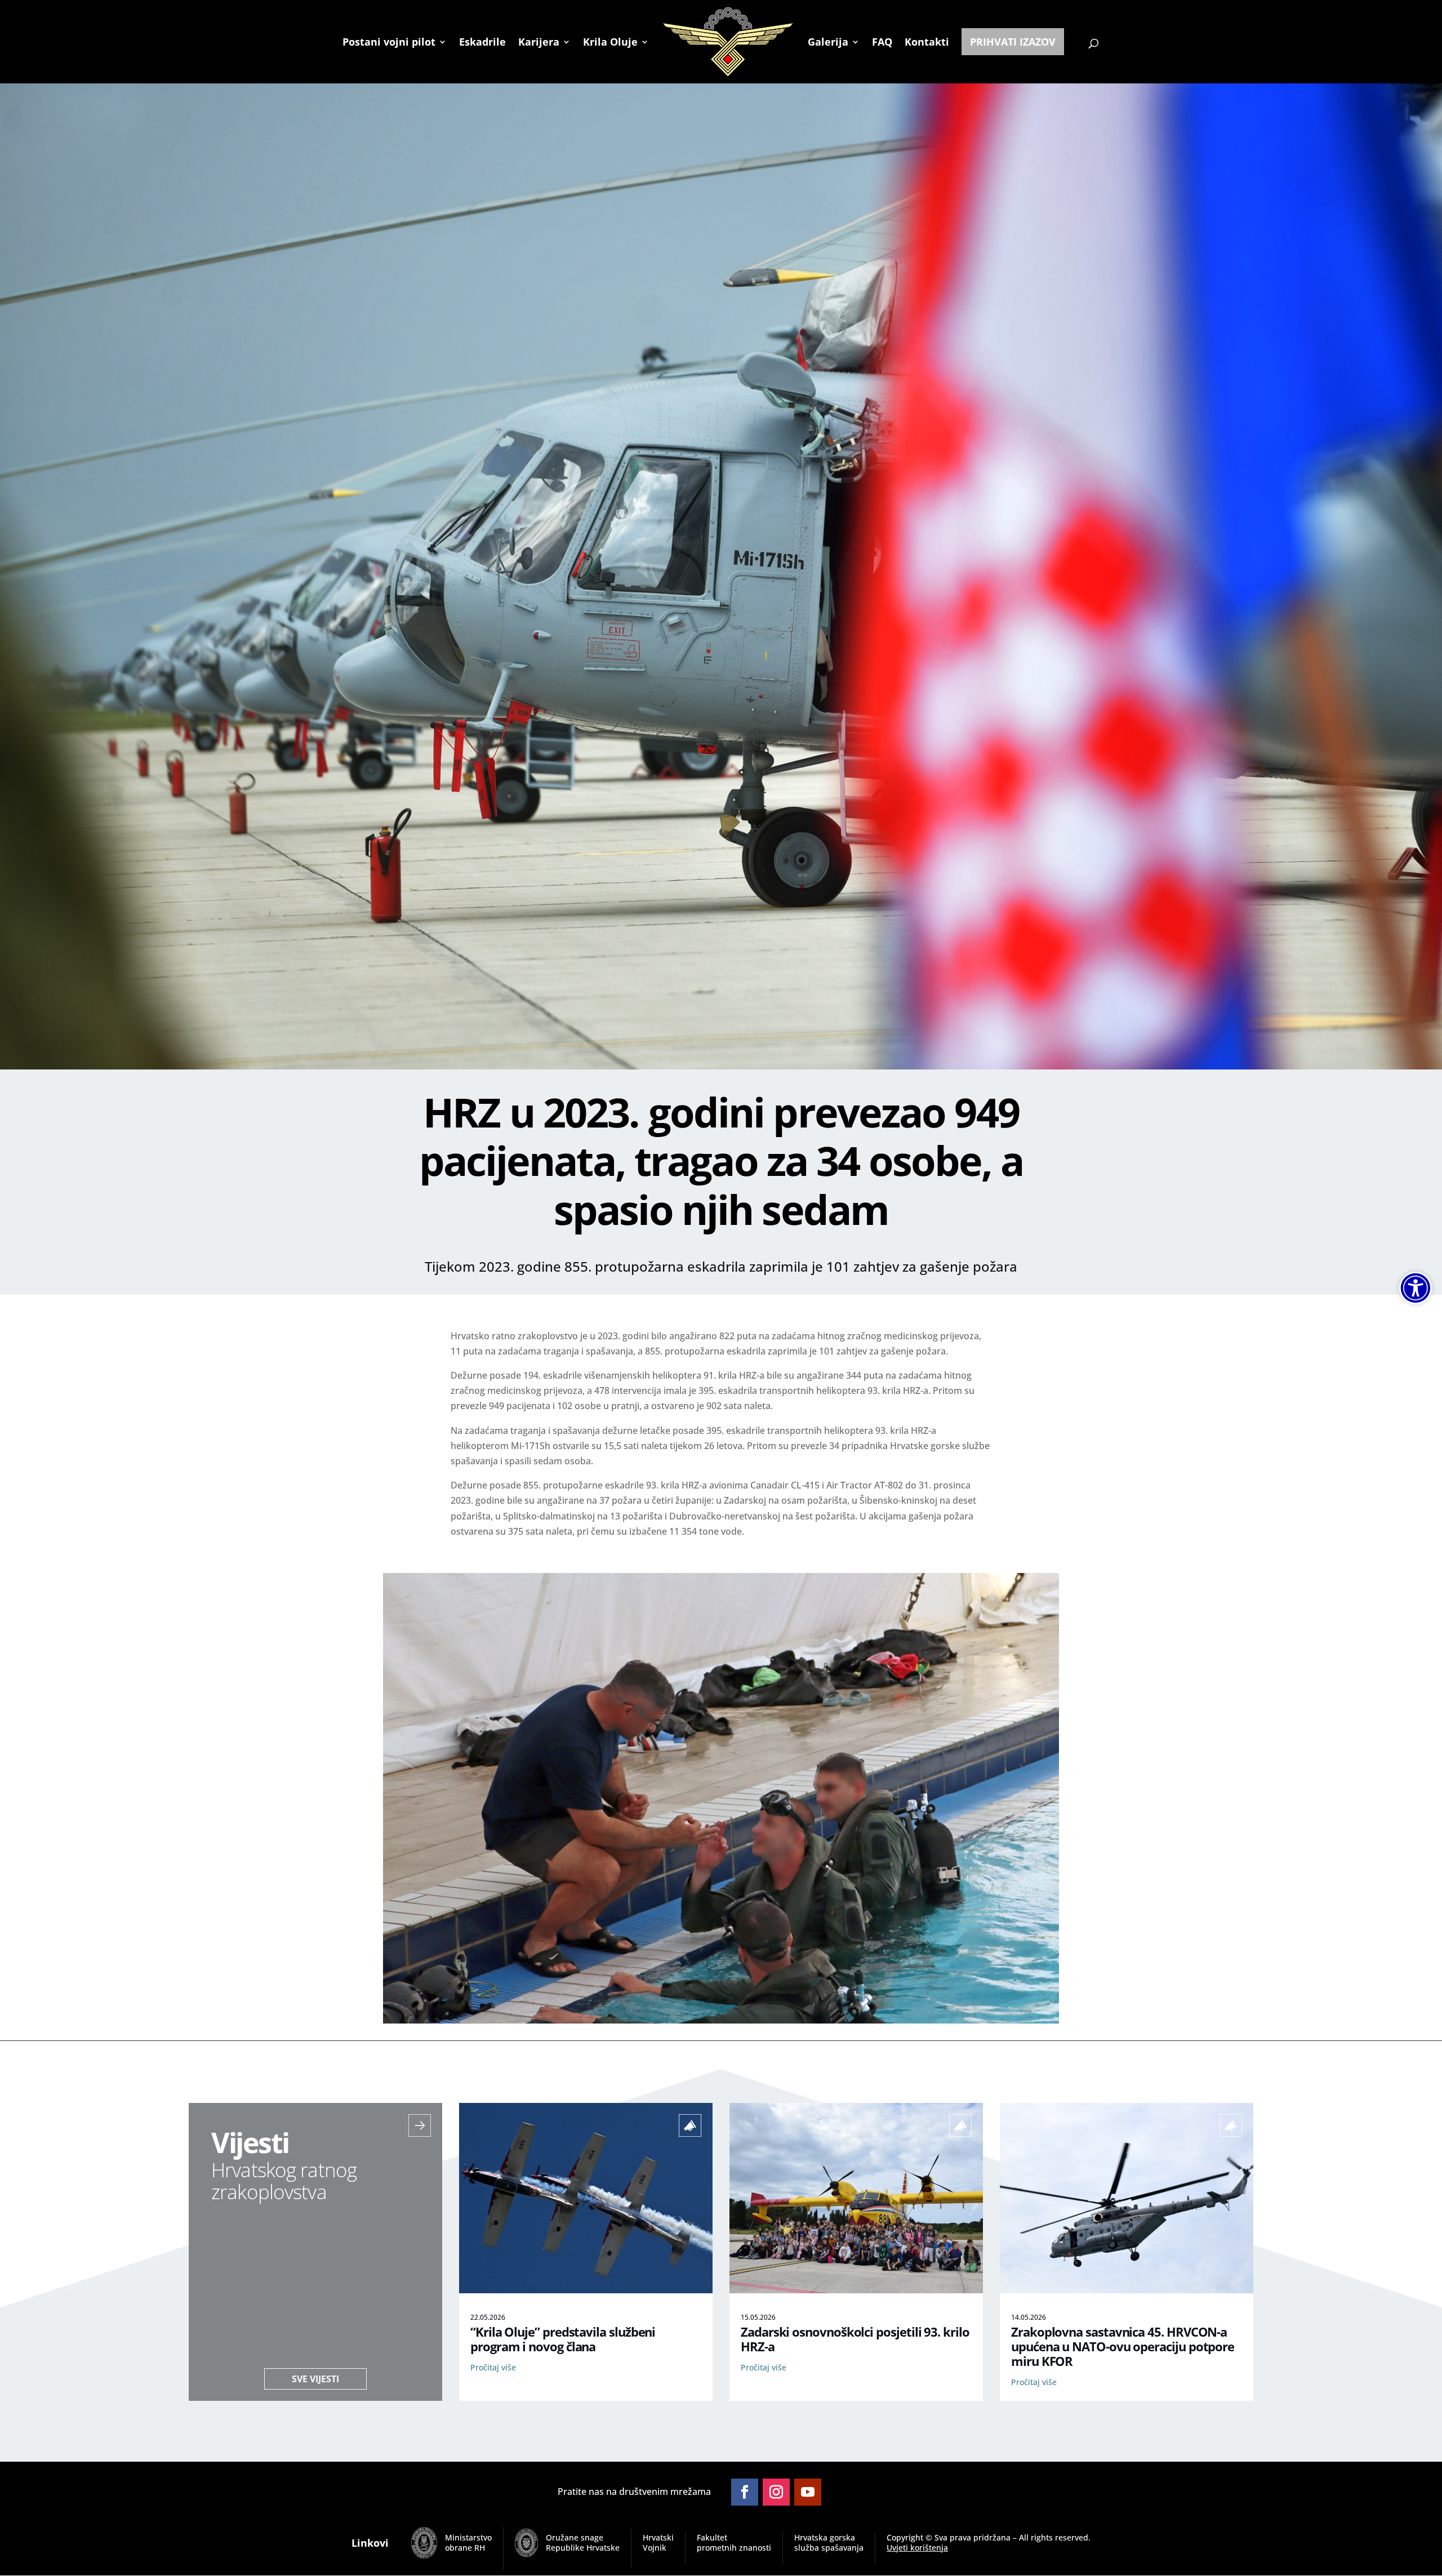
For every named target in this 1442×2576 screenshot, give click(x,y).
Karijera (539, 43)
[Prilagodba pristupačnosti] (1416, 1288)
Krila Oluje (610, 43)
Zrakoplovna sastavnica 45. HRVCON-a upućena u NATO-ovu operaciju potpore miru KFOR (1123, 2347)
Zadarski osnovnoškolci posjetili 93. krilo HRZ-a (855, 2339)
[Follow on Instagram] (776, 2492)
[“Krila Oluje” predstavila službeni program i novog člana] (586, 2290)
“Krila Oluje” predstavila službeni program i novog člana (563, 2339)
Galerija (828, 43)
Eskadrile (482, 43)
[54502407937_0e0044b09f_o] (721, 2020)
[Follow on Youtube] (808, 2492)
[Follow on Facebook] (745, 2492)
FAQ (882, 43)
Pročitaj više (493, 2367)
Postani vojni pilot (389, 43)
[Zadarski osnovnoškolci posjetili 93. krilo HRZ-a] (856, 2290)
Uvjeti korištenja (917, 2548)
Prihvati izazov (1013, 42)
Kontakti (927, 43)
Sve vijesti (315, 2379)
